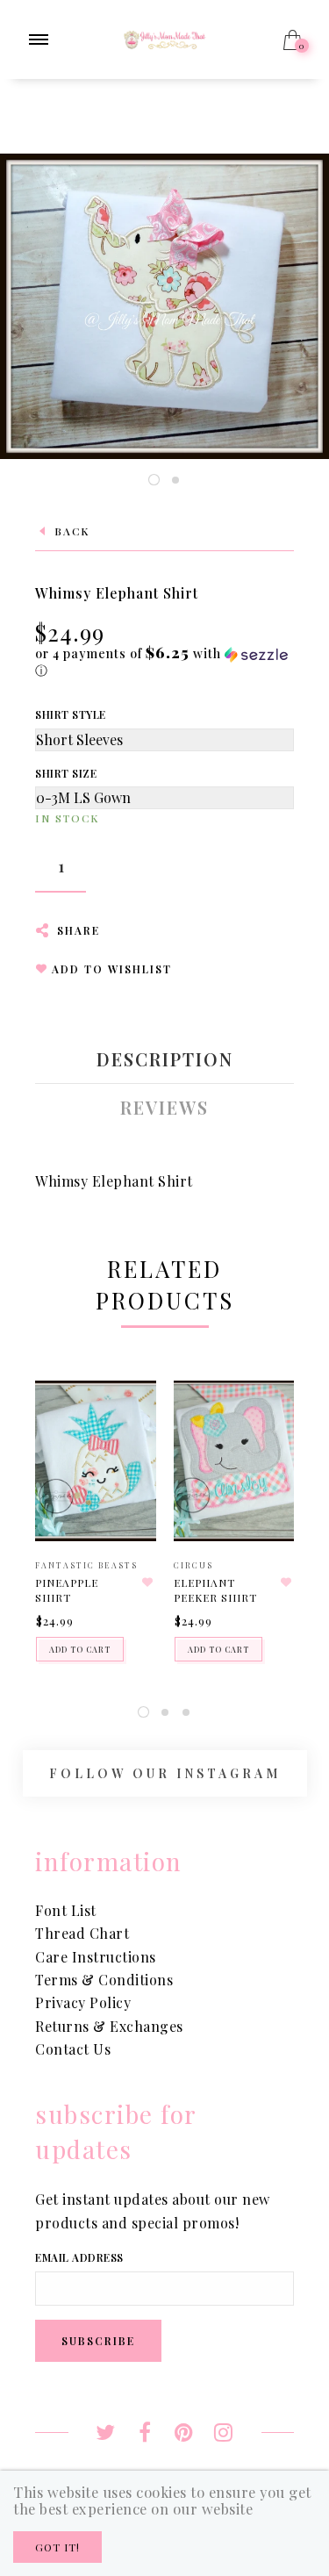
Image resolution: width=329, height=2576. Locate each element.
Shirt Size (66, 773)
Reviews (164, 1108)
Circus (193, 1565)
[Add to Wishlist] (148, 1582)
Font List (66, 1910)
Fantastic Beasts (86, 1565)
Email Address (79, 2257)
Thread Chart (82, 1933)
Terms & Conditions (104, 1980)
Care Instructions (96, 1957)
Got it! (57, 2547)
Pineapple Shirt (67, 1590)
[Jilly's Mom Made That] (164, 37)
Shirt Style (71, 714)
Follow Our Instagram (165, 1773)
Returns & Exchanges (109, 2026)
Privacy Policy (83, 2002)
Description (165, 1059)
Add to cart (80, 1649)
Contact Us (73, 2049)
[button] (164, 662)
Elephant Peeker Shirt (215, 1590)
